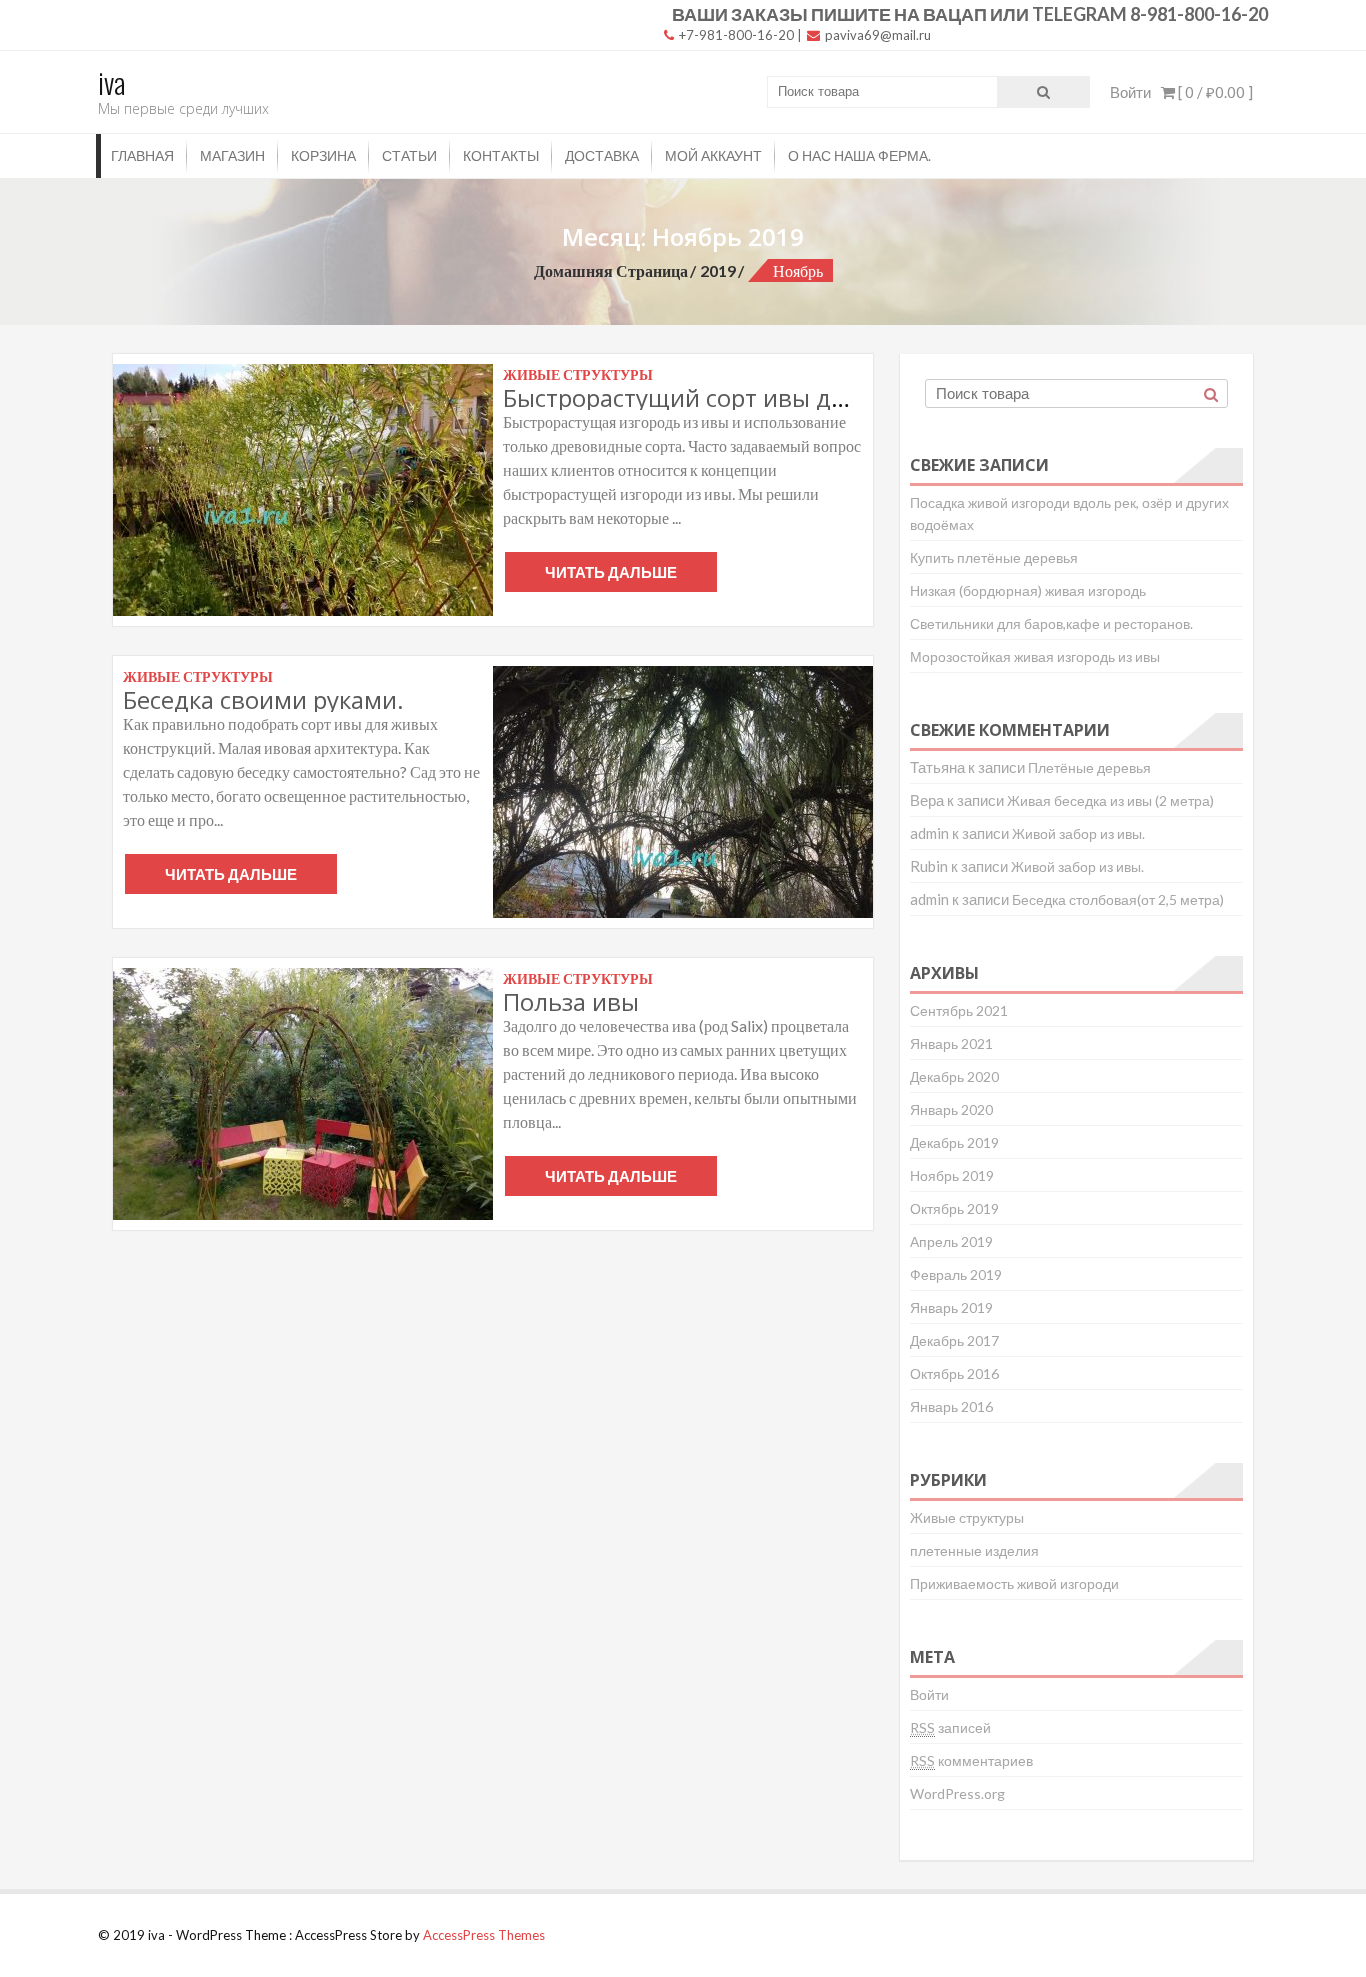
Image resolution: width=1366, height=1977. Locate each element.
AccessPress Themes (484, 1935)
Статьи (409, 155)
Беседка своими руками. (263, 699)
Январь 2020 (951, 1109)
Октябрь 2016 (954, 1373)
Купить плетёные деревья (994, 557)
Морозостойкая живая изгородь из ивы (1035, 656)
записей (950, 1727)
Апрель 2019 (951, 1241)
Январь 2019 (951, 1307)
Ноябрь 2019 (952, 1175)
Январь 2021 (951, 1043)
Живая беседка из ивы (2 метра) (1110, 800)
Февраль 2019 (956, 1274)
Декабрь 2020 (954, 1076)
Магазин (232, 155)
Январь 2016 (951, 1406)
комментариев (971, 1760)
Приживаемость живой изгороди (1014, 1583)
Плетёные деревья (1089, 767)
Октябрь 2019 (954, 1208)
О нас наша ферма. (859, 155)
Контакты (501, 155)
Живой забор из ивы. (1078, 833)
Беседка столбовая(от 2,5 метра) (1118, 899)
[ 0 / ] (1214, 92)
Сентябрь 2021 (959, 1010)
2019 (718, 270)
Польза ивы (571, 1001)
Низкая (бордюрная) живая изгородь (1028, 590)
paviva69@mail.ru (876, 35)
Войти (1130, 92)
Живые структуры (967, 1517)
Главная (142, 155)
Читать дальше (611, 572)
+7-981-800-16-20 (735, 35)
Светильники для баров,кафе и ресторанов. (1051, 623)
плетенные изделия (974, 1550)
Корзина (323, 155)
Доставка (602, 155)
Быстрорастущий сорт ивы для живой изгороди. (782, 397)
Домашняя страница (611, 270)
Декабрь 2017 (954, 1340)
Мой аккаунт (713, 155)
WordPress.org (957, 1793)
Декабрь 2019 (954, 1142)
